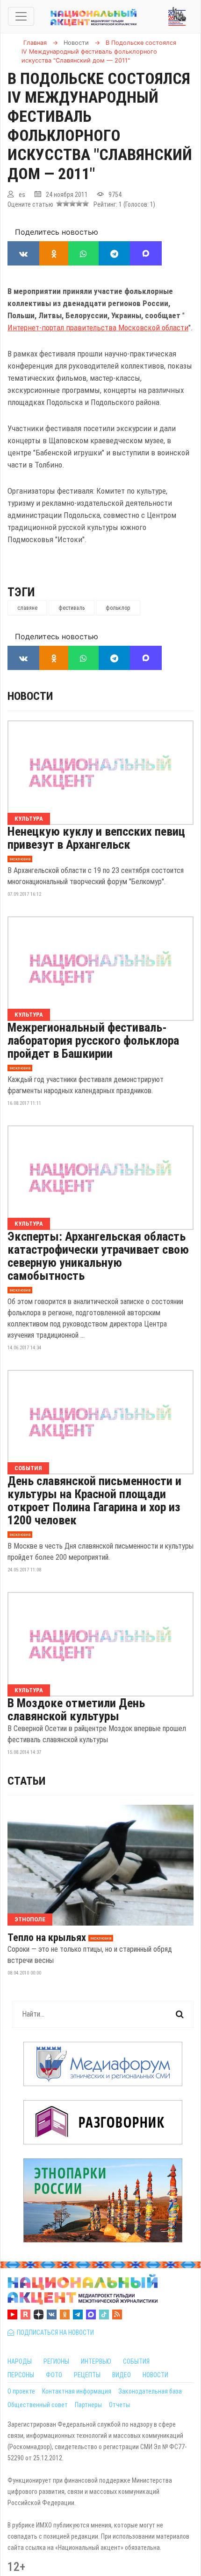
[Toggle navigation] (21, 16)
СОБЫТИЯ (136, 2361)
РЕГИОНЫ (56, 2361)
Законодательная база (150, 2391)
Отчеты (119, 2405)
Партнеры (88, 2405)
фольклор (118, 608)
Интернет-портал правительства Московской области (98, 328)
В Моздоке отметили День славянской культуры (76, 1710)
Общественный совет (38, 2405)
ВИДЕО (122, 2375)
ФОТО (54, 2375)
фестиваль (72, 608)
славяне (27, 608)
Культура (29, 819)
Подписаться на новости (54, 2332)
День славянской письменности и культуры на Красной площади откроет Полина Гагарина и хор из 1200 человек (94, 1501)
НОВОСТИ (155, 2375)
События (28, 1468)
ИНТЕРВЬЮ (96, 2361)
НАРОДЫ (20, 2361)
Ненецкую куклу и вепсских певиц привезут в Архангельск (96, 838)
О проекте (21, 2391)
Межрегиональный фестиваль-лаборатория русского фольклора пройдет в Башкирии (93, 1040)
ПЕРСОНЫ (21, 2375)
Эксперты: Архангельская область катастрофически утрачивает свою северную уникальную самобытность (98, 1256)
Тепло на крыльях (47, 1938)
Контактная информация (77, 2391)
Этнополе (30, 1919)
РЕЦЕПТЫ (87, 2375)
